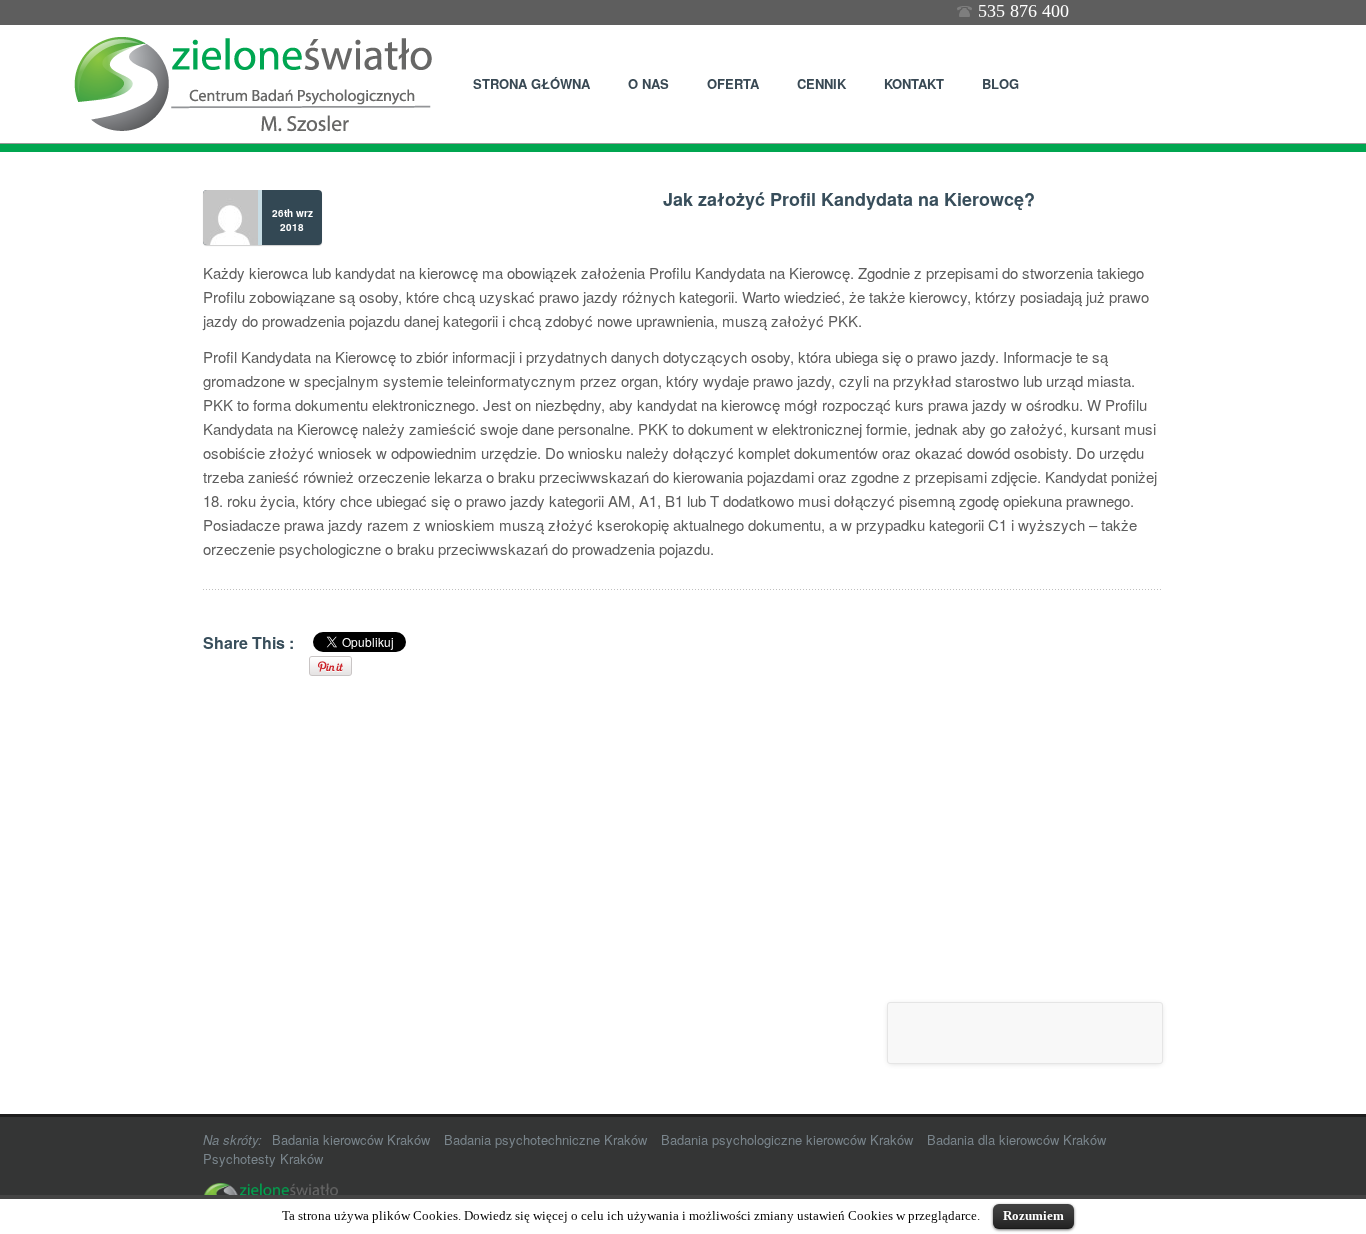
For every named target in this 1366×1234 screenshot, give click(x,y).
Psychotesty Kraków (263, 1158)
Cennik (821, 83)
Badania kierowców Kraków (351, 1139)
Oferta (724, 82)
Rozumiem (1033, 1215)
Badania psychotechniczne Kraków (545, 1139)
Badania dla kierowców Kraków (1016, 1139)
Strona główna (531, 83)
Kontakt (914, 83)
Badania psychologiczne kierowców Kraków (787, 1139)
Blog (1000, 83)
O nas (648, 83)
